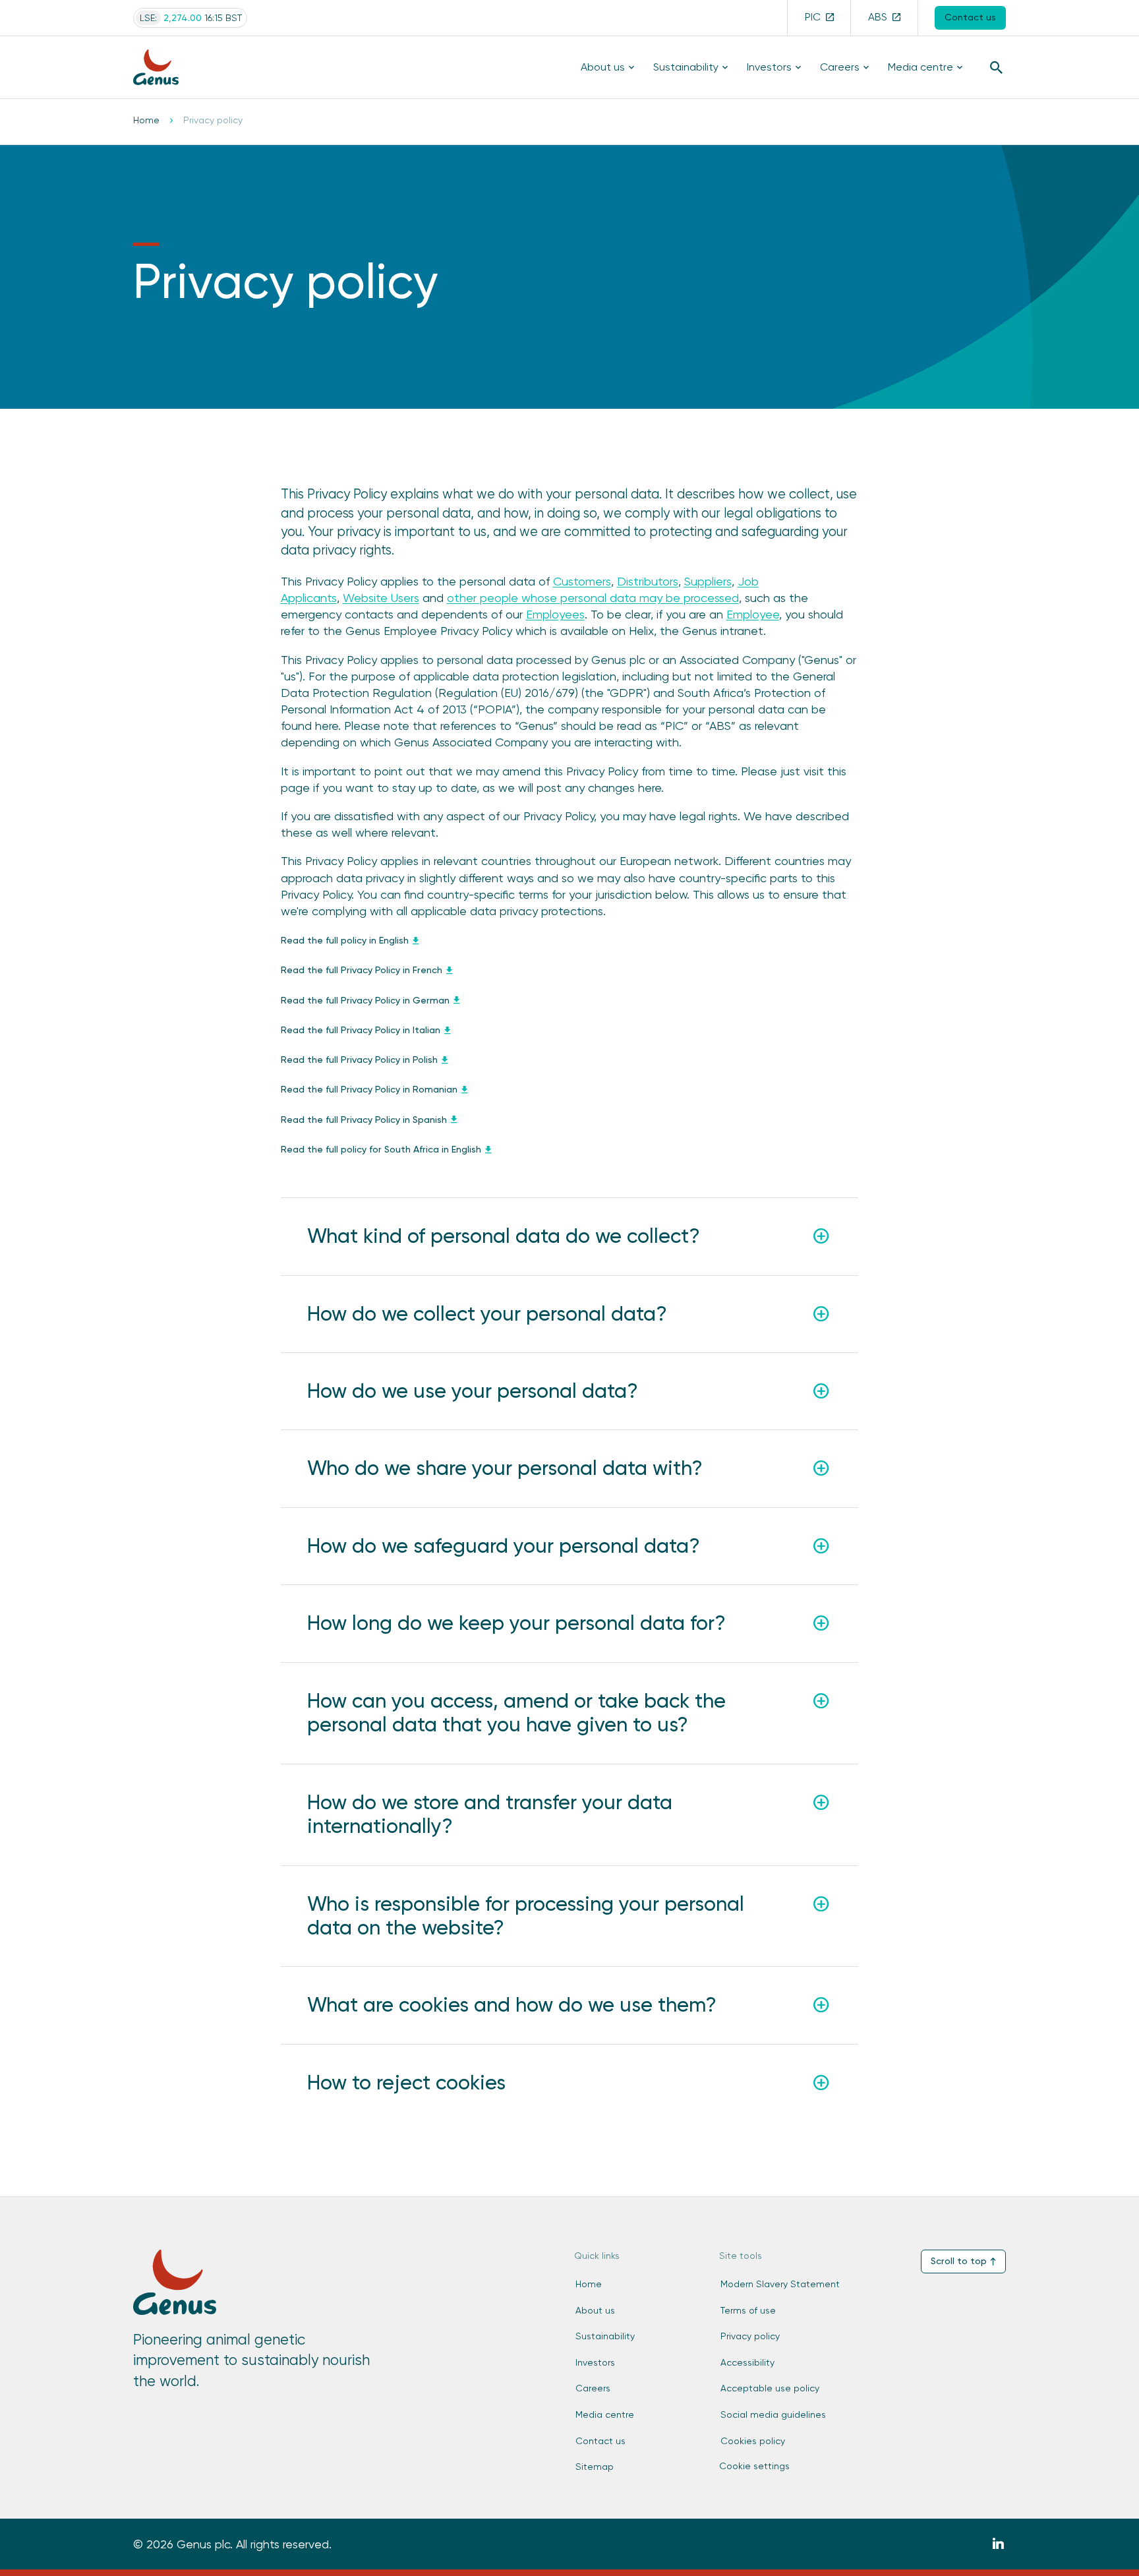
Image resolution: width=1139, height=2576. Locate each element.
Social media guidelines (773, 2414)
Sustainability (686, 67)
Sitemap (595, 2467)
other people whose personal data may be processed (593, 598)
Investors (769, 67)
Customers (582, 581)
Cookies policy (753, 2441)
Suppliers (708, 581)
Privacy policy (750, 2336)
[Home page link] (165, 68)
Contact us (600, 2441)
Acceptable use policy (770, 2388)
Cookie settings (754, 2466)
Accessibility (747, 2362)
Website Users (381, 598)
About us (603, 67)
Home (146, 120)
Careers (840, 67)
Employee (753, 614)
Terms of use (748, 2310)
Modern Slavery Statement (780, 2284)
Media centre (920, 67)
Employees (555, 614)
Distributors (648, 581)
